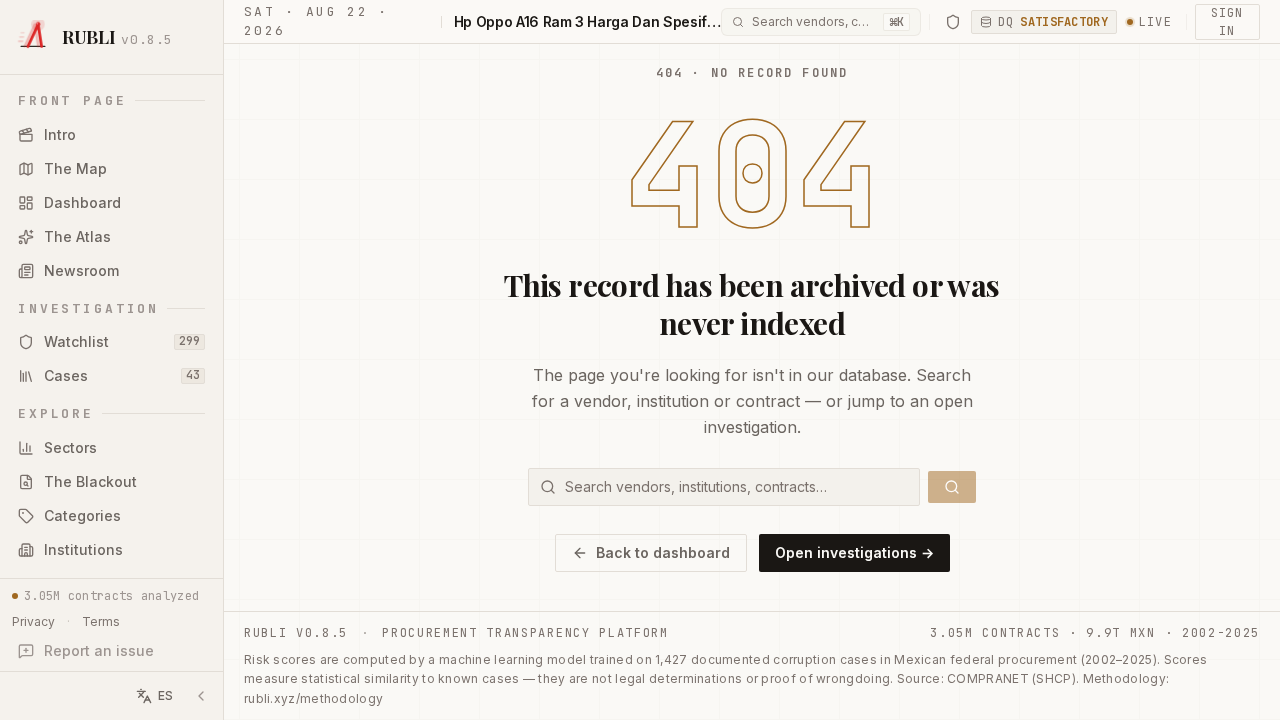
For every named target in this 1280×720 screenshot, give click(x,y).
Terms (101, 621)
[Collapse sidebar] (201, 696)
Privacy (33, 621)
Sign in (1227, 22)
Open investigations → (854, 552)
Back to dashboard (663, 552)
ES (165, 695)
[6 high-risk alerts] (952, 22)
